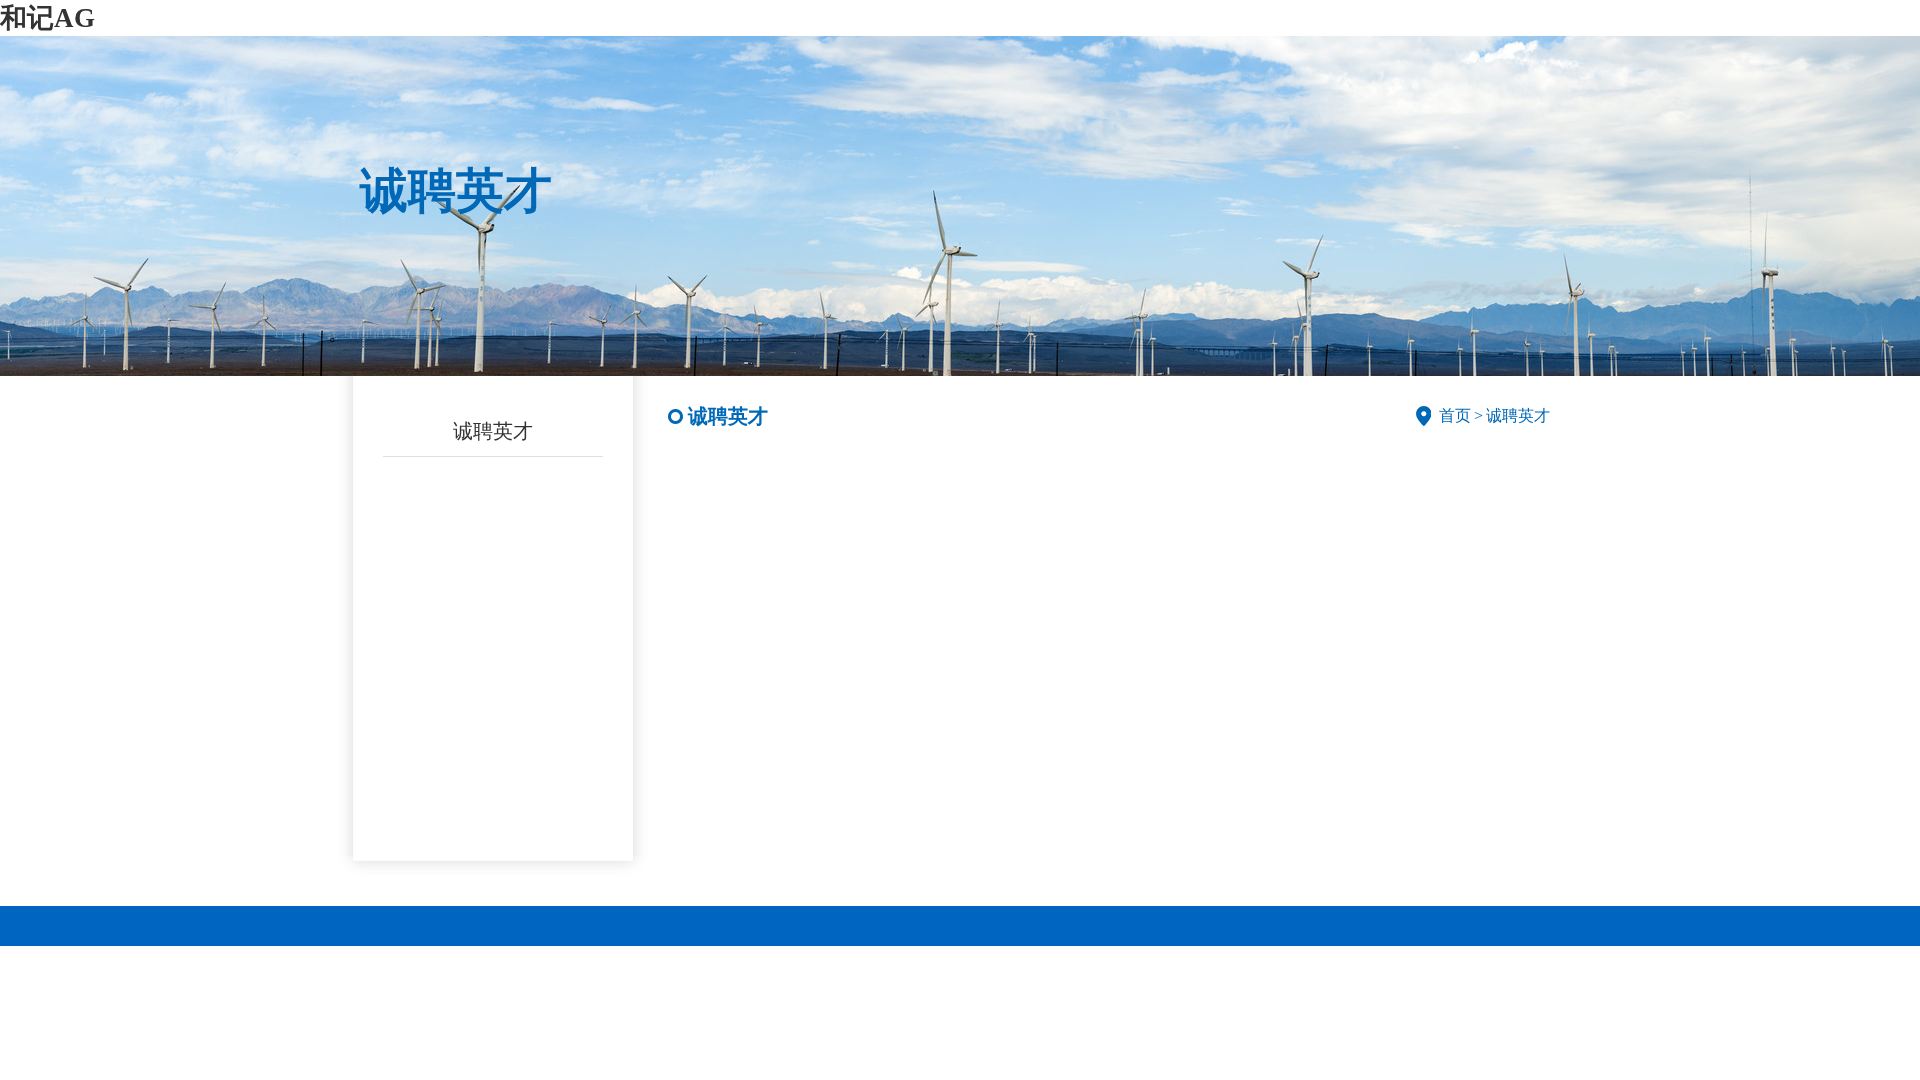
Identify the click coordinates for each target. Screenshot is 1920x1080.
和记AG (47, 18)
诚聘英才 (493, 431)
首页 (1455, 415)
